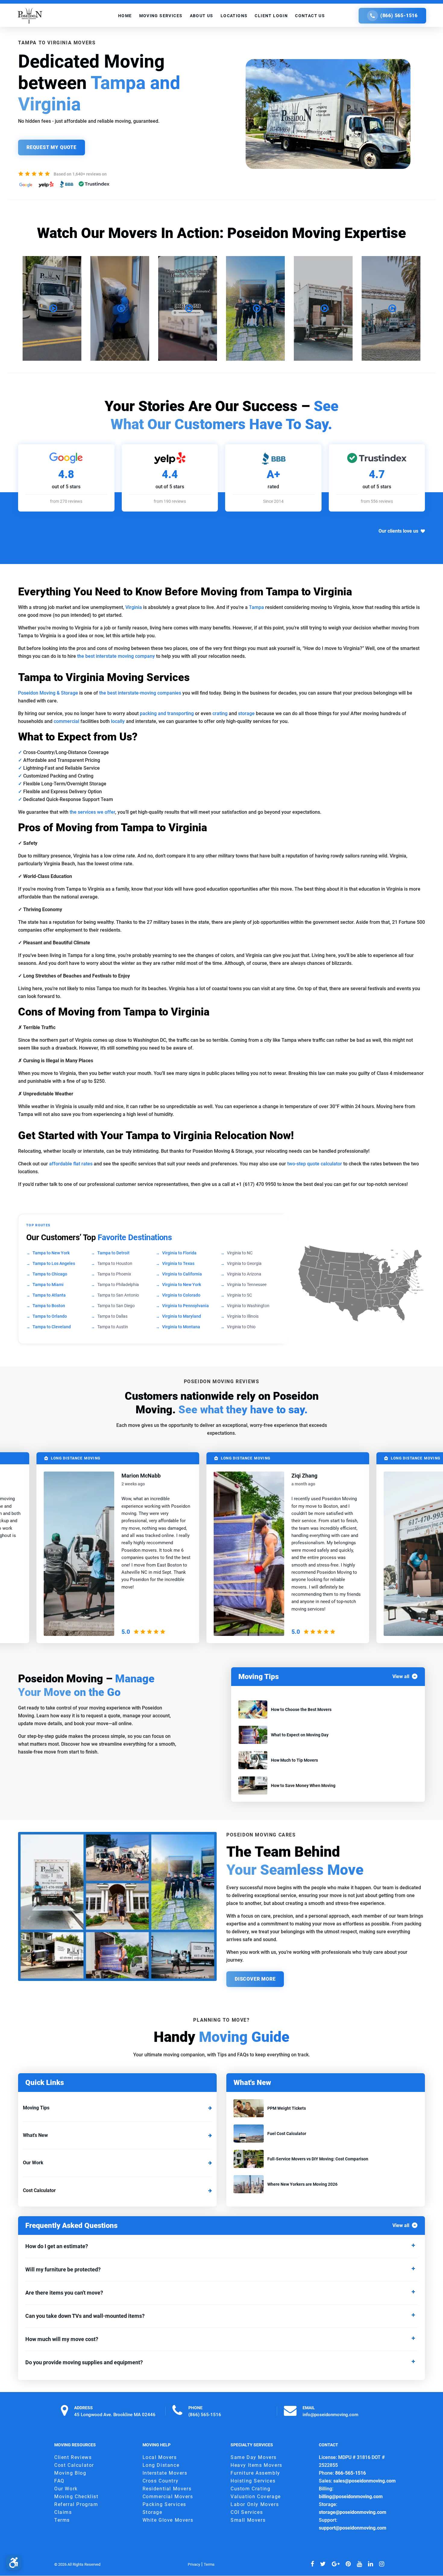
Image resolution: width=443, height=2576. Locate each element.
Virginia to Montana (181, 1327)
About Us (202, 16)
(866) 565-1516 (399, 16)
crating (220, 713)
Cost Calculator (39, 2190)
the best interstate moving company (116, 656)
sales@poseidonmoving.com (364, 2481)
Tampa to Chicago (50, 1274)
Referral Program (76, 2504)
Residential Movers (167, 2489)
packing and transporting (167, 713)
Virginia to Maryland (182, 1316)
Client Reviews (73, 2457)
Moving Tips (36, 2108)
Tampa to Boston (49, 1306)
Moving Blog (70, 2473)
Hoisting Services (253, 2481)
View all (401, 1676)
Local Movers (160, 2457)
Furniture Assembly (255, 2473)
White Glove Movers (168, 2520)
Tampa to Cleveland (52, 1327)
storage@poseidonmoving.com (353, 2512)
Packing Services (165, 2504)
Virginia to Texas (178, 1263)
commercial (66, 721)
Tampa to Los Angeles (54, 1263)
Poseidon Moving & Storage (48, 693)
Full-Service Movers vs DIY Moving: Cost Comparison (318, 2159)
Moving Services (161, 16)
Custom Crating (250, 2489)
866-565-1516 (350, 2473)
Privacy (194, 2564)
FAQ (59, 2481)
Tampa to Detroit (113, 1253)
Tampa (256, 607)
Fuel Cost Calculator (287, 2134)
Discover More (255, 1979)
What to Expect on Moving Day (300, 1735)
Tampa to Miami (48, 1285)
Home (125, 16)
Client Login (271, 16)
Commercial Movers (168, 2497)
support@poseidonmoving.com (353, 2528)
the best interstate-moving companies (140, 693)
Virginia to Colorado (181, 1295)
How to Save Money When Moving (303, 1785)
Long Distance (161, 2465)
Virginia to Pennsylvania (185, 1306)
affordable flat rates (71, 1164)
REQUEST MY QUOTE (52, 147)
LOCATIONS (234, 16)
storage (246, 713)
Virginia (134, 607)
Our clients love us (398, 531)
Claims (63, 2512)
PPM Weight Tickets (287, 2108)
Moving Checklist (76, 2497)
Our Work (33, 2163)
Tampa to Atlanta (49, 1295)
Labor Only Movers (255, 2504)
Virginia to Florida (179, 1253)
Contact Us (310, 16)
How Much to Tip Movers (294, 1760)
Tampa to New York (51, 1253)
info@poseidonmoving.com (330, 2414)
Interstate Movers (165, 2473)
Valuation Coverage (256, 2497)
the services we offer (92, 812)
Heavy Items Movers (256, 2465)
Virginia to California (182, 1274)
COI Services (247, 2512)
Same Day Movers (254, 2457)
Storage (152, 2512)
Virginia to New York (182, 1285)
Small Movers (248, 2520)
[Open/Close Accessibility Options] (14, 2562)
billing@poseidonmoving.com (351, 2497)
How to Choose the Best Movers (301, 1709)
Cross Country (161, 2481)
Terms (62, 2520)
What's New (35, 2135)
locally (118, 721)
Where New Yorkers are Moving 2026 (302, 2184)
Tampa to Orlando (50, 1316)
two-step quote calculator (314, 1164)
